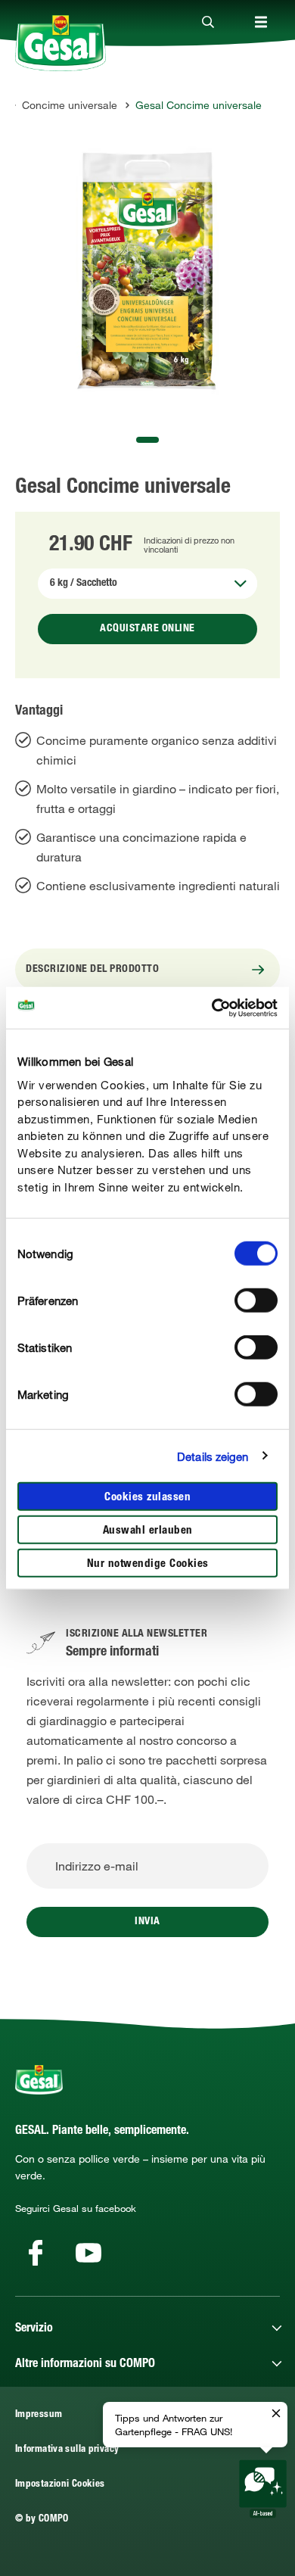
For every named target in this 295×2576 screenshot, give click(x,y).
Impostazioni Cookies (60, 2485)
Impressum (39, 2415)
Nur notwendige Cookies (148, 1564)
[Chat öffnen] (263, 2489)
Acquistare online (147, 629)
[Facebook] (36, 2253)
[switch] (256, 1300)
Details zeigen (213, 1456)
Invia (147, 1922)
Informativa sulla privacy (67, 2450)
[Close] (208, 23)
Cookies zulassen (147, 1498)
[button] (147, 440)
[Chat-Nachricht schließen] (276, 2414)
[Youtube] (88, 2253)
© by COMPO (42, 2520)
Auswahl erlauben (148, 1531)
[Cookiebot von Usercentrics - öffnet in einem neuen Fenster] (212, 1008)
